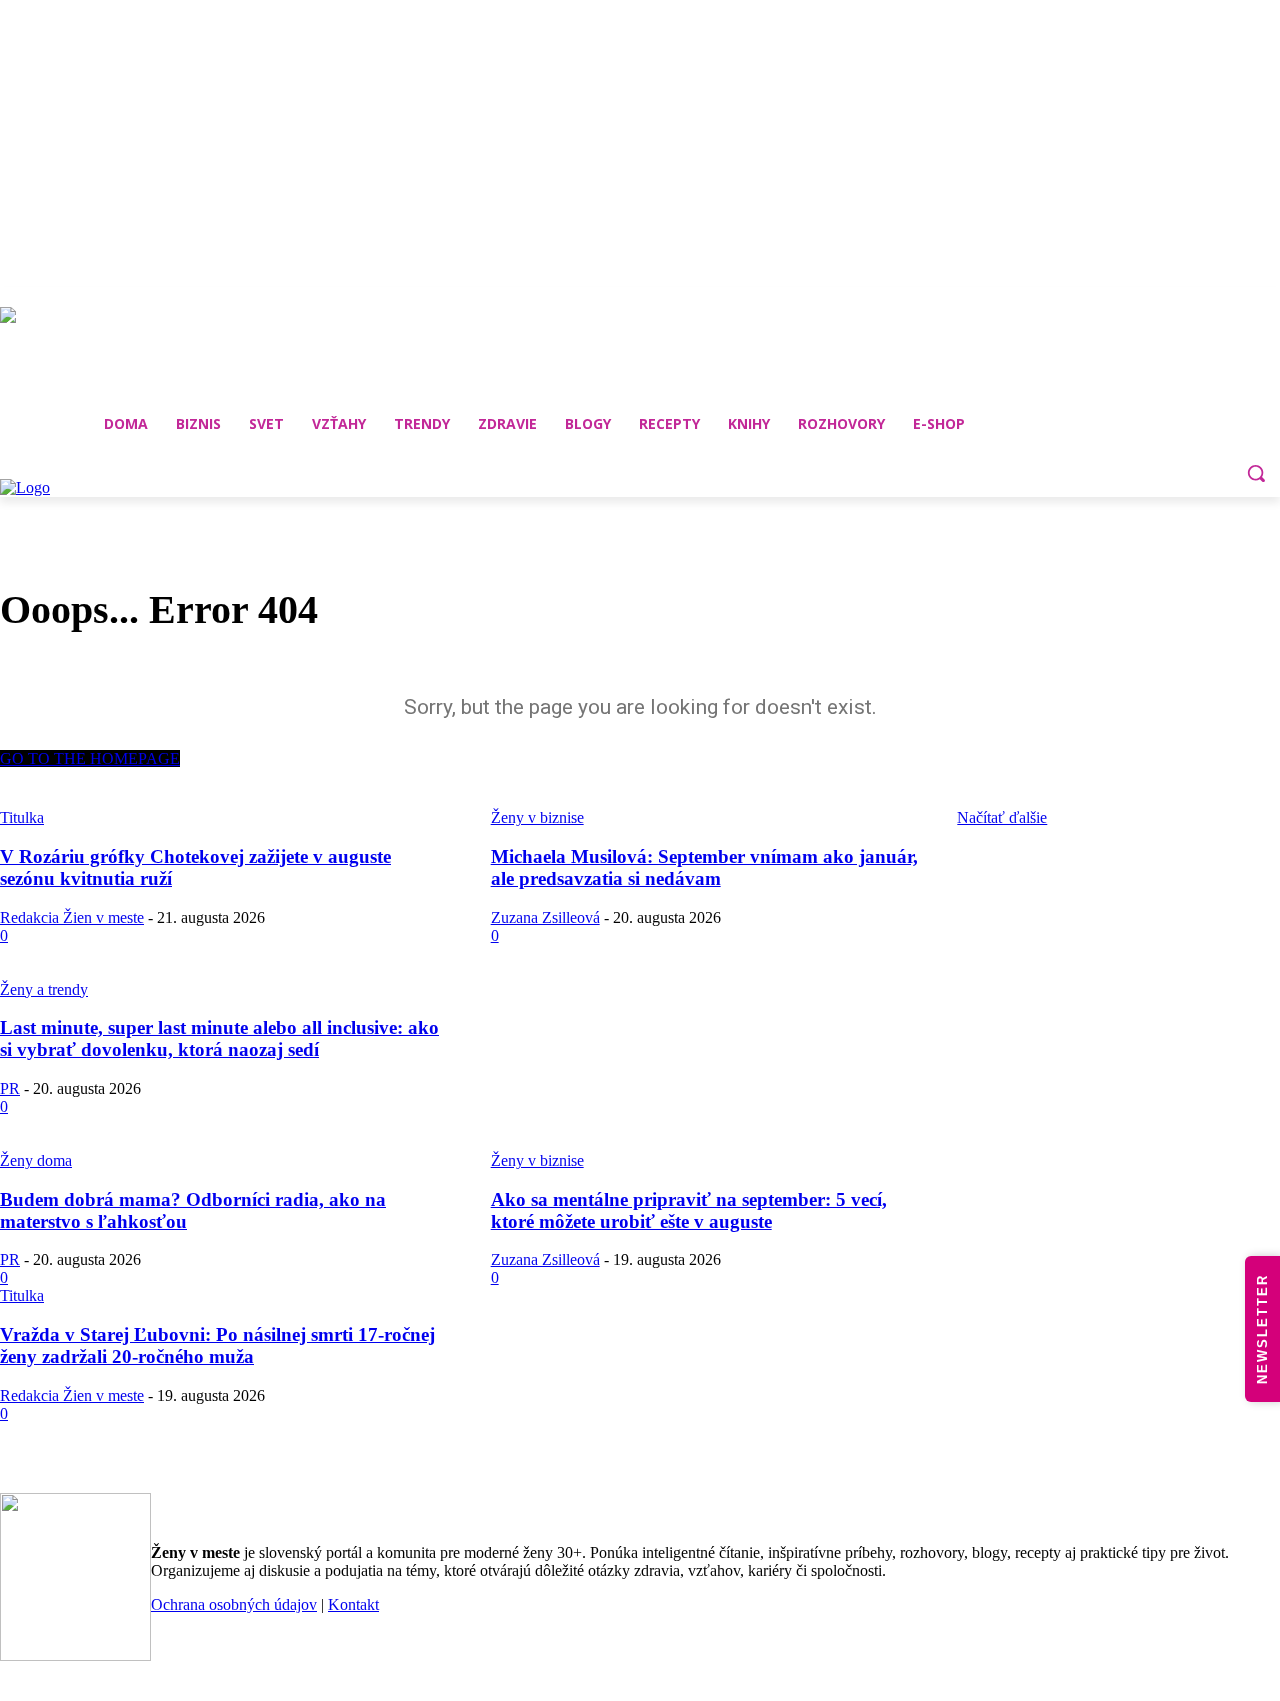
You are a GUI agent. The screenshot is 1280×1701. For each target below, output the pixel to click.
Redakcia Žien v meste (72, 917)
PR (10, 1088)
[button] (1256, 473)
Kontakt (353, 1604)
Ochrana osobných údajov (234, 1604)
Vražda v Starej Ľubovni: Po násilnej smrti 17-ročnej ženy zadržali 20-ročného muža (217, 1345)
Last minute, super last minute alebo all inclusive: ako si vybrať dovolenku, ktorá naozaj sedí (219, 1038)
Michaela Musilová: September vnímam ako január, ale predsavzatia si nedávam (704, 867)
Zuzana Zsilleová (545, 917)
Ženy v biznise (537, 1160)
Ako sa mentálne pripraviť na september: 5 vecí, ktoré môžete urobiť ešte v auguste (689, 1210)
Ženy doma (36, 1160)
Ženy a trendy (44, 989)
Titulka (22, 1295)
